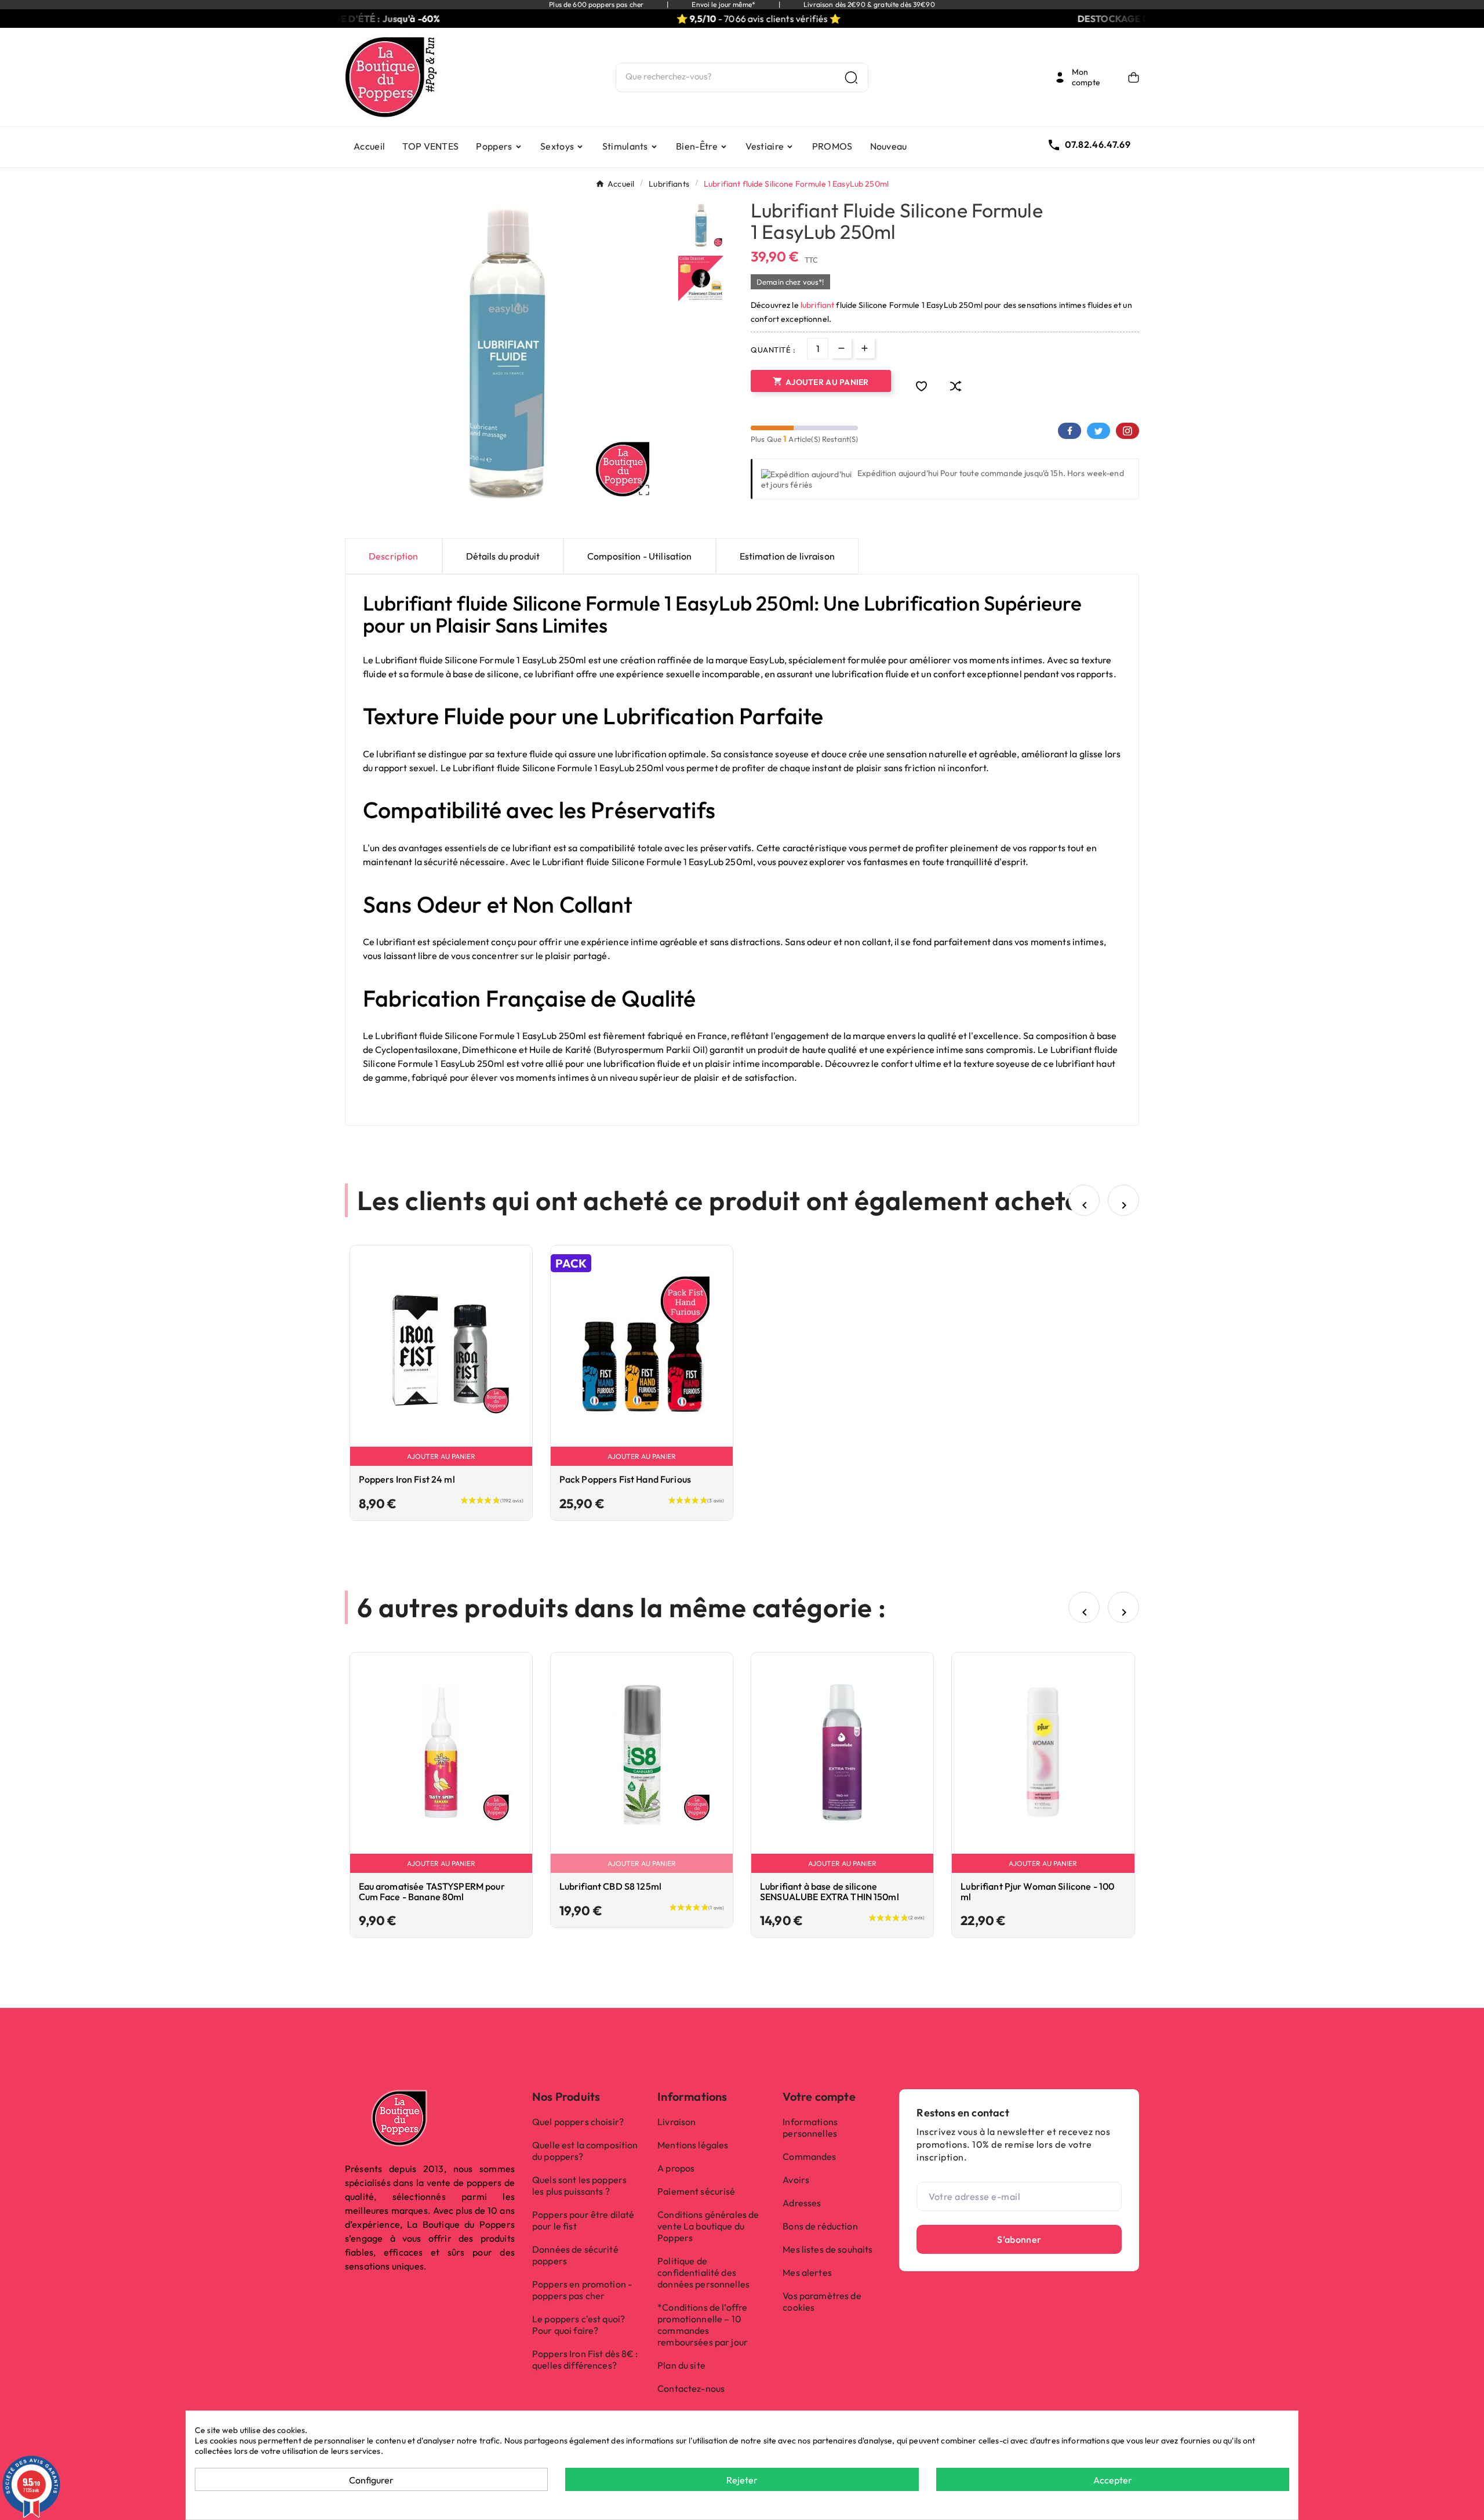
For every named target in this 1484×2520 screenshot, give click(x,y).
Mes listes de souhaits (828, 2249)
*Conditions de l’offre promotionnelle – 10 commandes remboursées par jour (703, 2325)
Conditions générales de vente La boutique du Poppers (708, 2226)
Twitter (1099, 431)
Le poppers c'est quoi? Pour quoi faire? (579, 2325)
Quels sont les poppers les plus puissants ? (579, 2185)
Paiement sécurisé (696, 2191)
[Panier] (1134, 77)
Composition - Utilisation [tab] (640, 556)
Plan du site (681, 2365)
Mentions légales (693, 2145)
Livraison (676, 2122)
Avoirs (796, 2180)
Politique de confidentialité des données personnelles (703, 2272)
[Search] (851, 77)
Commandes (809, 2156)
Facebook (1070, 431)
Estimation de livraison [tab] (787, 556)
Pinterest (1127, 431)
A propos (676, 2168)
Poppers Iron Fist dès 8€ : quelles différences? (585, 2359)
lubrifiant (817, 305)
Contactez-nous (691, 2388)
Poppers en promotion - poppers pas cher (582, 2290)
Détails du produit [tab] (503, 556)
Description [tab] (394, 556)
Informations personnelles (810, 2127)
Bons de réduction (820, 2226)
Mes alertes (807, 2272)
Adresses (802, 2203)
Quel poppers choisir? (578, 2122)
